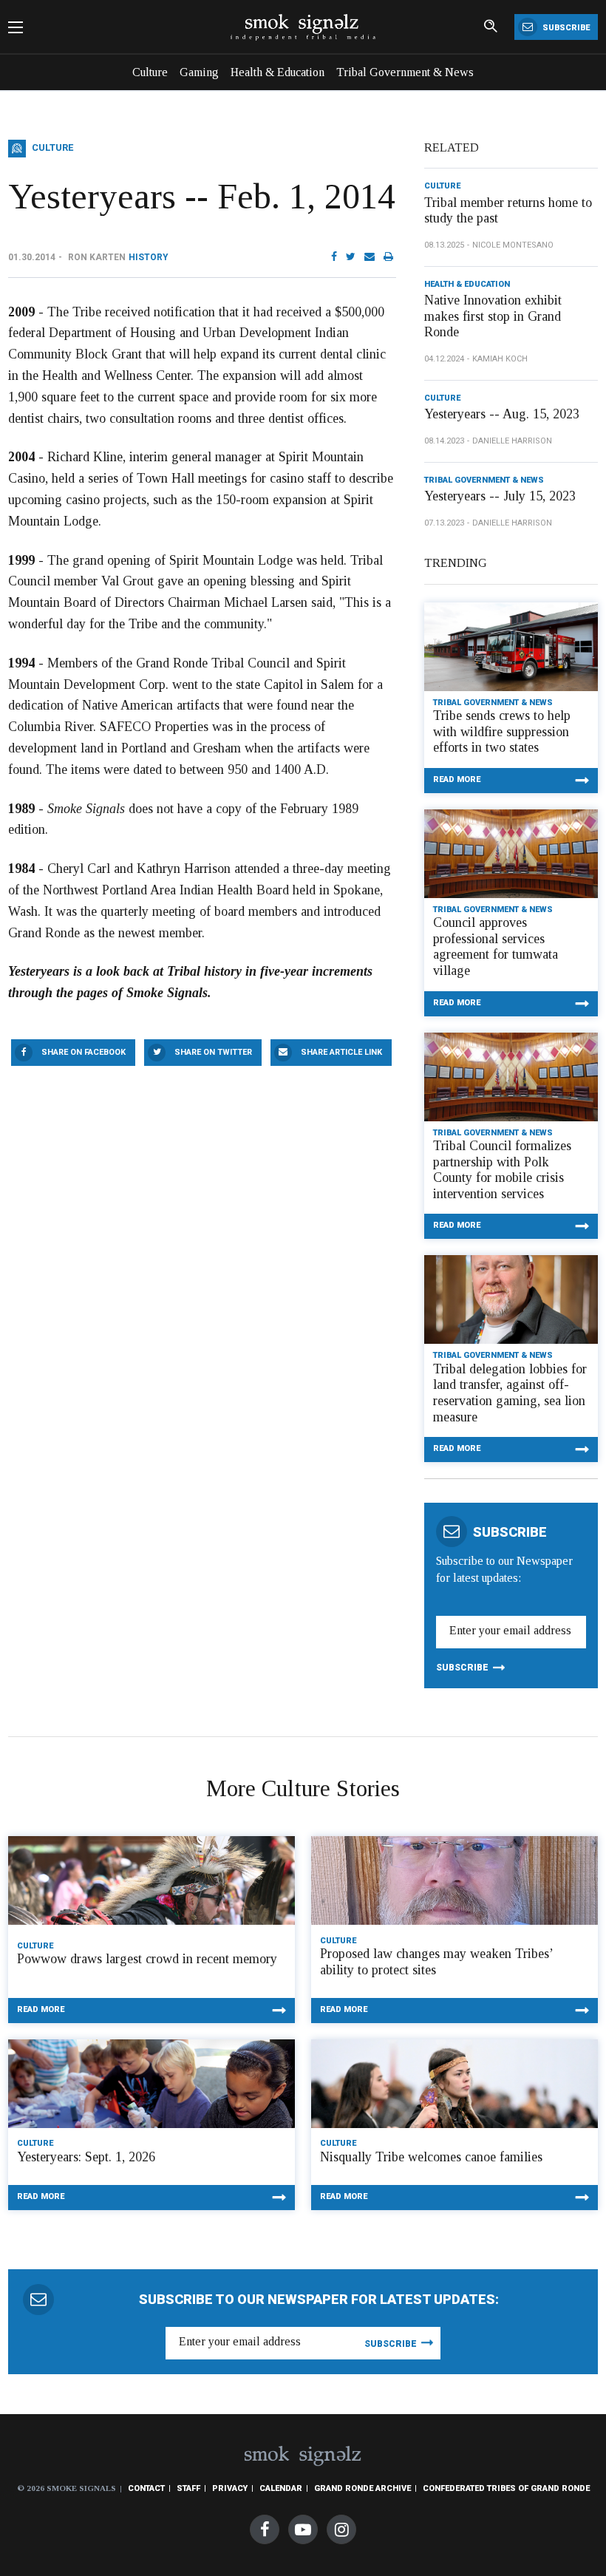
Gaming (199, 72)
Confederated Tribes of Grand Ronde (506, 2488)
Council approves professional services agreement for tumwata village (496, 947)
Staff (188, 2488)
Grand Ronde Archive (362, 2488)
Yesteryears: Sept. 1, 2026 (86, 2157)
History (149, 257)
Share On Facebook (84, 1052)
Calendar (281, 2488)
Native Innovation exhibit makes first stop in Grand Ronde (493, 316)
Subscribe (565, 28)
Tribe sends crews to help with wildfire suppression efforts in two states (502, 731)
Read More (457, 779)
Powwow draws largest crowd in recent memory (147, 1959)
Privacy (230, 2488)
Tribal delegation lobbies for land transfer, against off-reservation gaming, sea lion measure (510, 1393)
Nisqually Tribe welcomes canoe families (431, 2157)
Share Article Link (341, 1052)
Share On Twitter (213, 1052)
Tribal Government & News (405, 72)
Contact (146, 2488)
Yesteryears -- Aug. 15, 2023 (502, 414)
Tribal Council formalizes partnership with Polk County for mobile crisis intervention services (502, 1170)
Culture (150, 72)
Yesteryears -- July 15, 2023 (500, 496)
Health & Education (278, 72)
